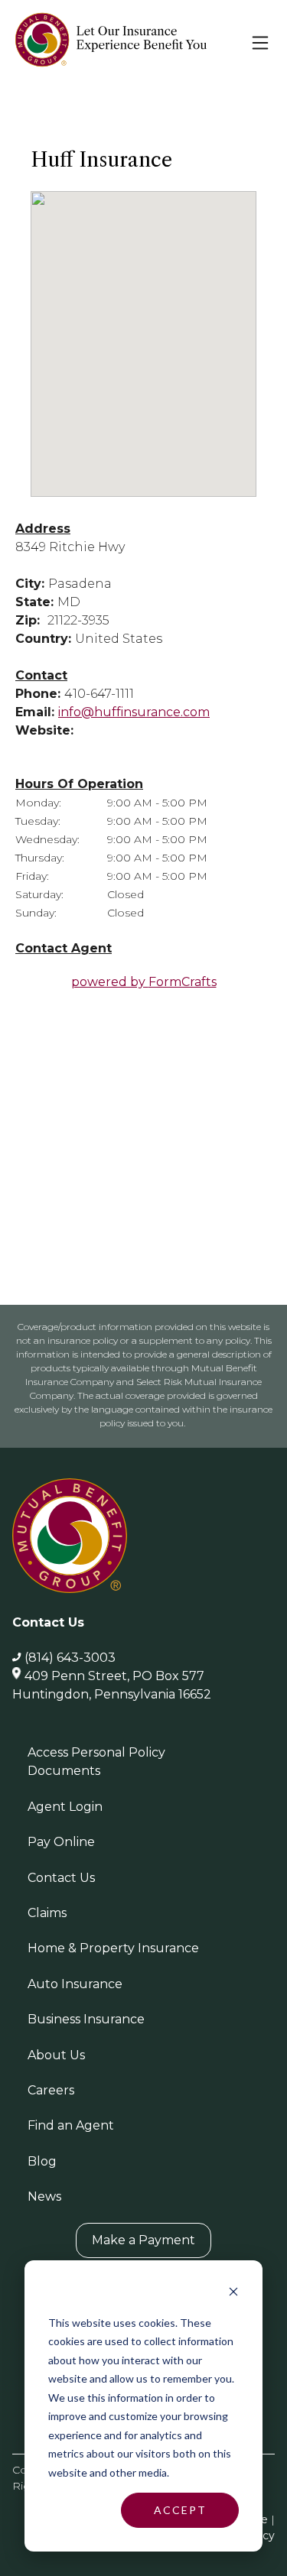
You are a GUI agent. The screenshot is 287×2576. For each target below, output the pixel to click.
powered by (144, 982)
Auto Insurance (75, 1984)
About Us (56, 2055)
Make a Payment (143, 2240)
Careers (51, 2090)
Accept (180, 2510)
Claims (47, 1913)
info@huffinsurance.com (134, 712)
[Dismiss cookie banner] (233, 2294)
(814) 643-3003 (70, 1658)
